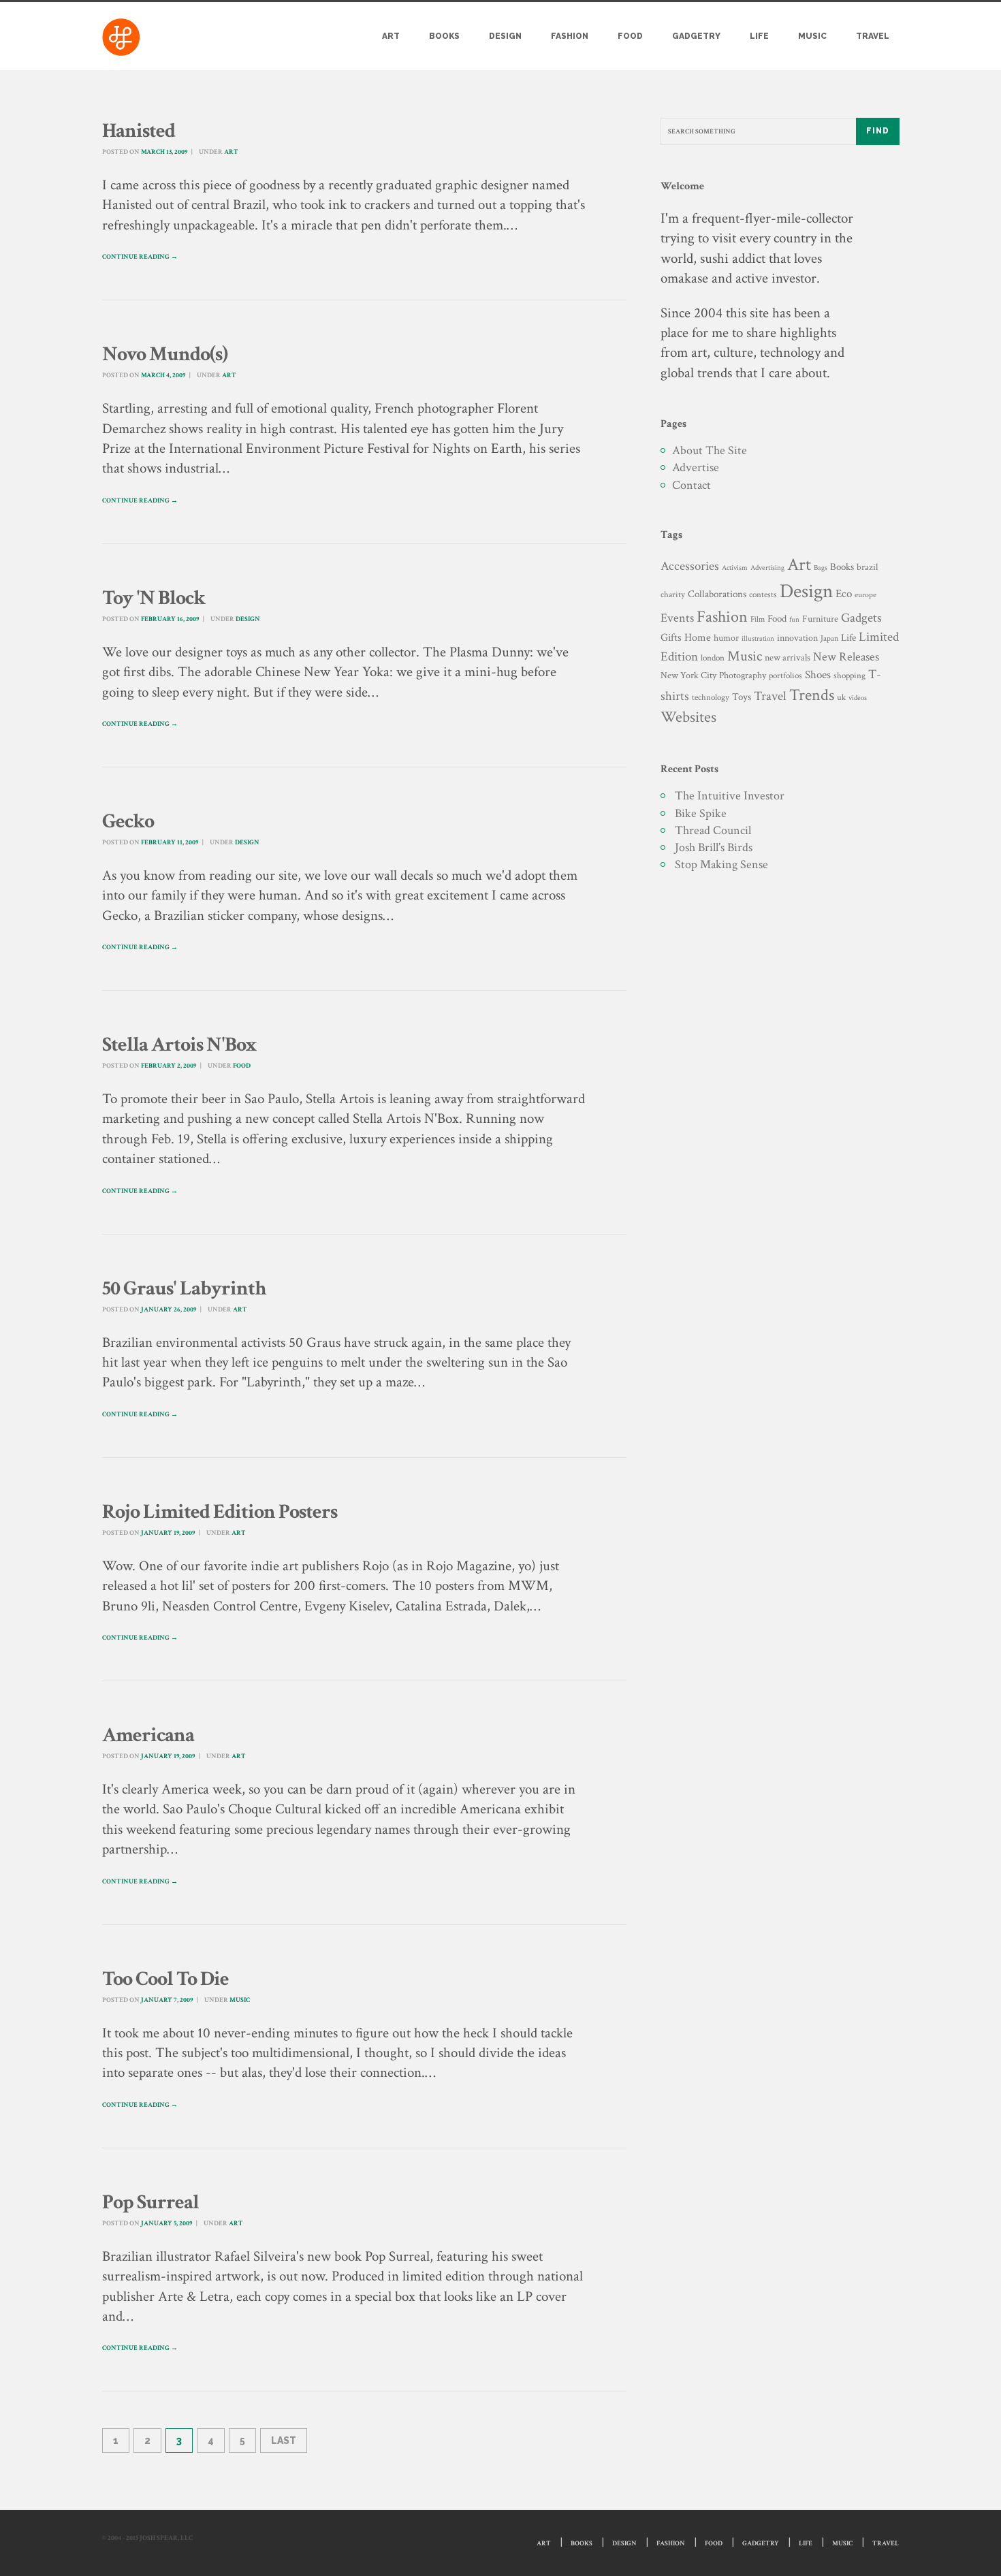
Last (284, 2440)
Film (758, 619)
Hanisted (139, 131)
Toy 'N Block (154, 598)
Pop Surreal (150, 2203)
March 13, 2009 (164, 152)
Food (630, 36)
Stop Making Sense (721, 864)
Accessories (690, 566)
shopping (849, 675)
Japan (829, 638)
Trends (812, 695)
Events (677, 618)
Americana (148, 1735)
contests (763, 594)
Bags (821, 568)
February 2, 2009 (169, 1066)
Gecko (128, 822)
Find (878, 131)
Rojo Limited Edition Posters (220, 1512)
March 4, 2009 (163, 376)
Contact (692, 485)
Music (812, 36)
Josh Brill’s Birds (714, 847)
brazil (867, 567)
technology (711, 697)
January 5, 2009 (166, 2224)
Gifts (671, 638)
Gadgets (861, 618)
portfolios (785, 675)
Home (698, 638)
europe (865, 595)
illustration (758, 639)
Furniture (820, 619)
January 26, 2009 (169, 1310)
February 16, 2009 (170, 619)
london (713, 658)
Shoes (818, 675)
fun (794, 619)
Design (505, 36)
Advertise (696, 467)
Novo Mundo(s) (165, 354)
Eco (844, 594)
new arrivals (788, 658)
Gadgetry (696, 36)
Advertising (767, 568)
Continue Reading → (140, 257)
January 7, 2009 (167, 2000)
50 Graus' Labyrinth (184, 1289)
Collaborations (717, 594)
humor (726, 638)
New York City (688, 675)
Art (391, 36)
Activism (735, 568)
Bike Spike (701, 813)
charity (673, 595)
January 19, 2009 (168, 1533)
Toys (742, 697)
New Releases (846, 657)
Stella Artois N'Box (179, 1045)
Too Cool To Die (165, 1979)
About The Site (710, 450)
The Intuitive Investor (730, 796)
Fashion (570, 36)
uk (841, 697)
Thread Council (713, 830)
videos (858, 698)
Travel (873, 36)
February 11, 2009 (170, 843)
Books (444, 36)
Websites (688, 717)
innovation (797, 638)
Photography (743, 675)
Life (759, 36)
